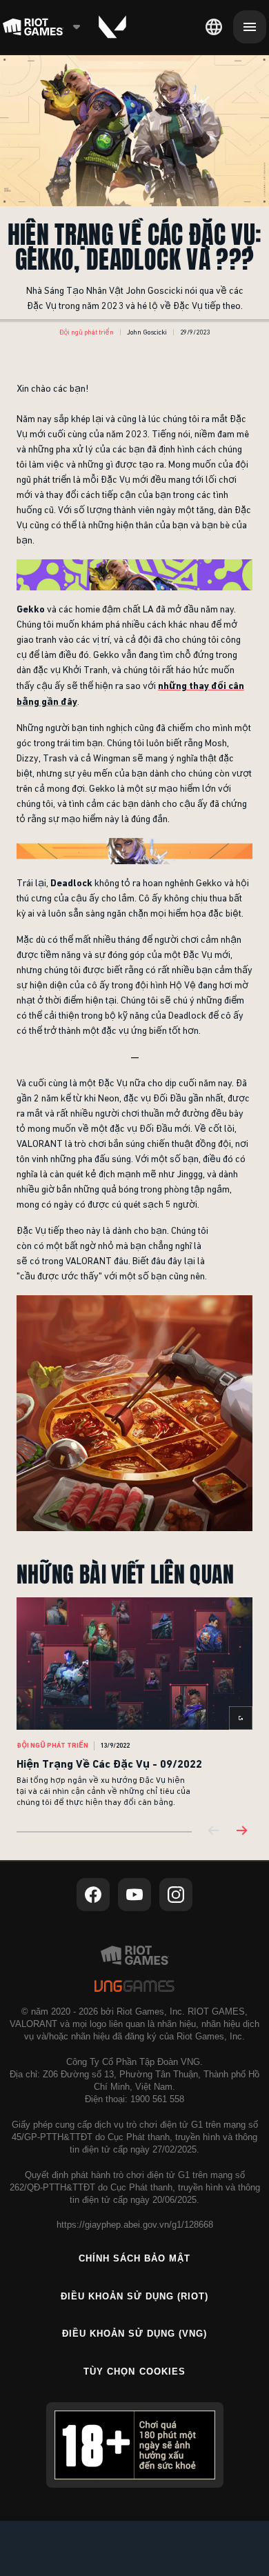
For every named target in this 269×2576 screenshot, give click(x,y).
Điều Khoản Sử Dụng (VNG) (135, 2334)
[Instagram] (176, 1895)
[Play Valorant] (112, 27)
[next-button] (241, 1831)
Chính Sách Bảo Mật (135, 2258)
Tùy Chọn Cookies (134, 2372)
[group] (134, 1703)
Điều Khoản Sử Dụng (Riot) (135, 2296)
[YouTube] (134, 1895)
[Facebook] (93, 1895)
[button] (87, 332)
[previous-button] (214, 1831)
